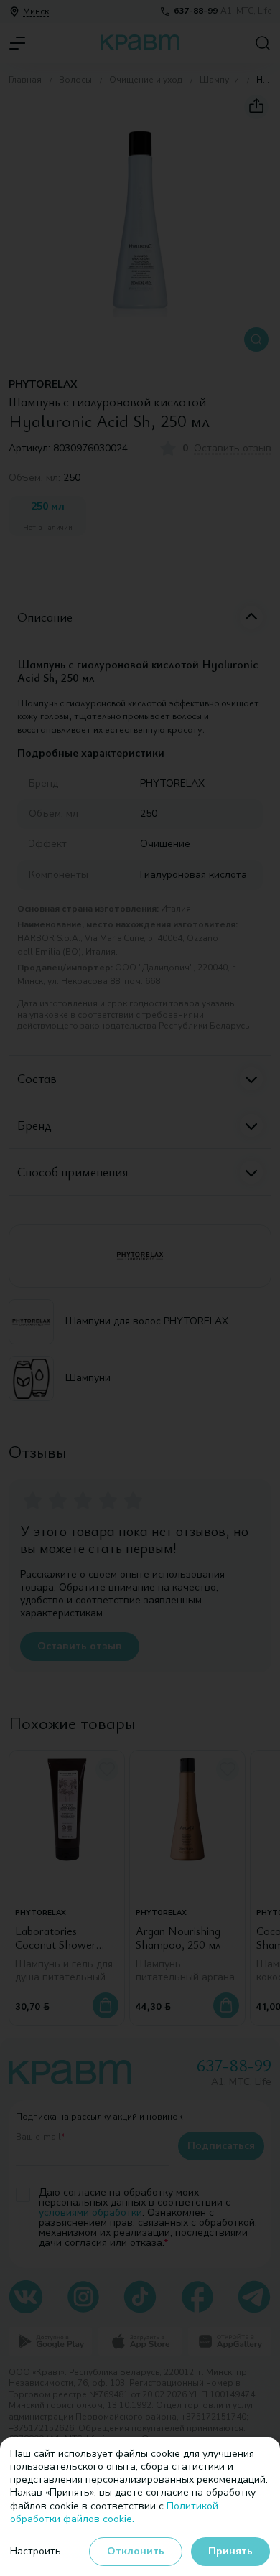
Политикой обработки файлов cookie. (114, 2512)
